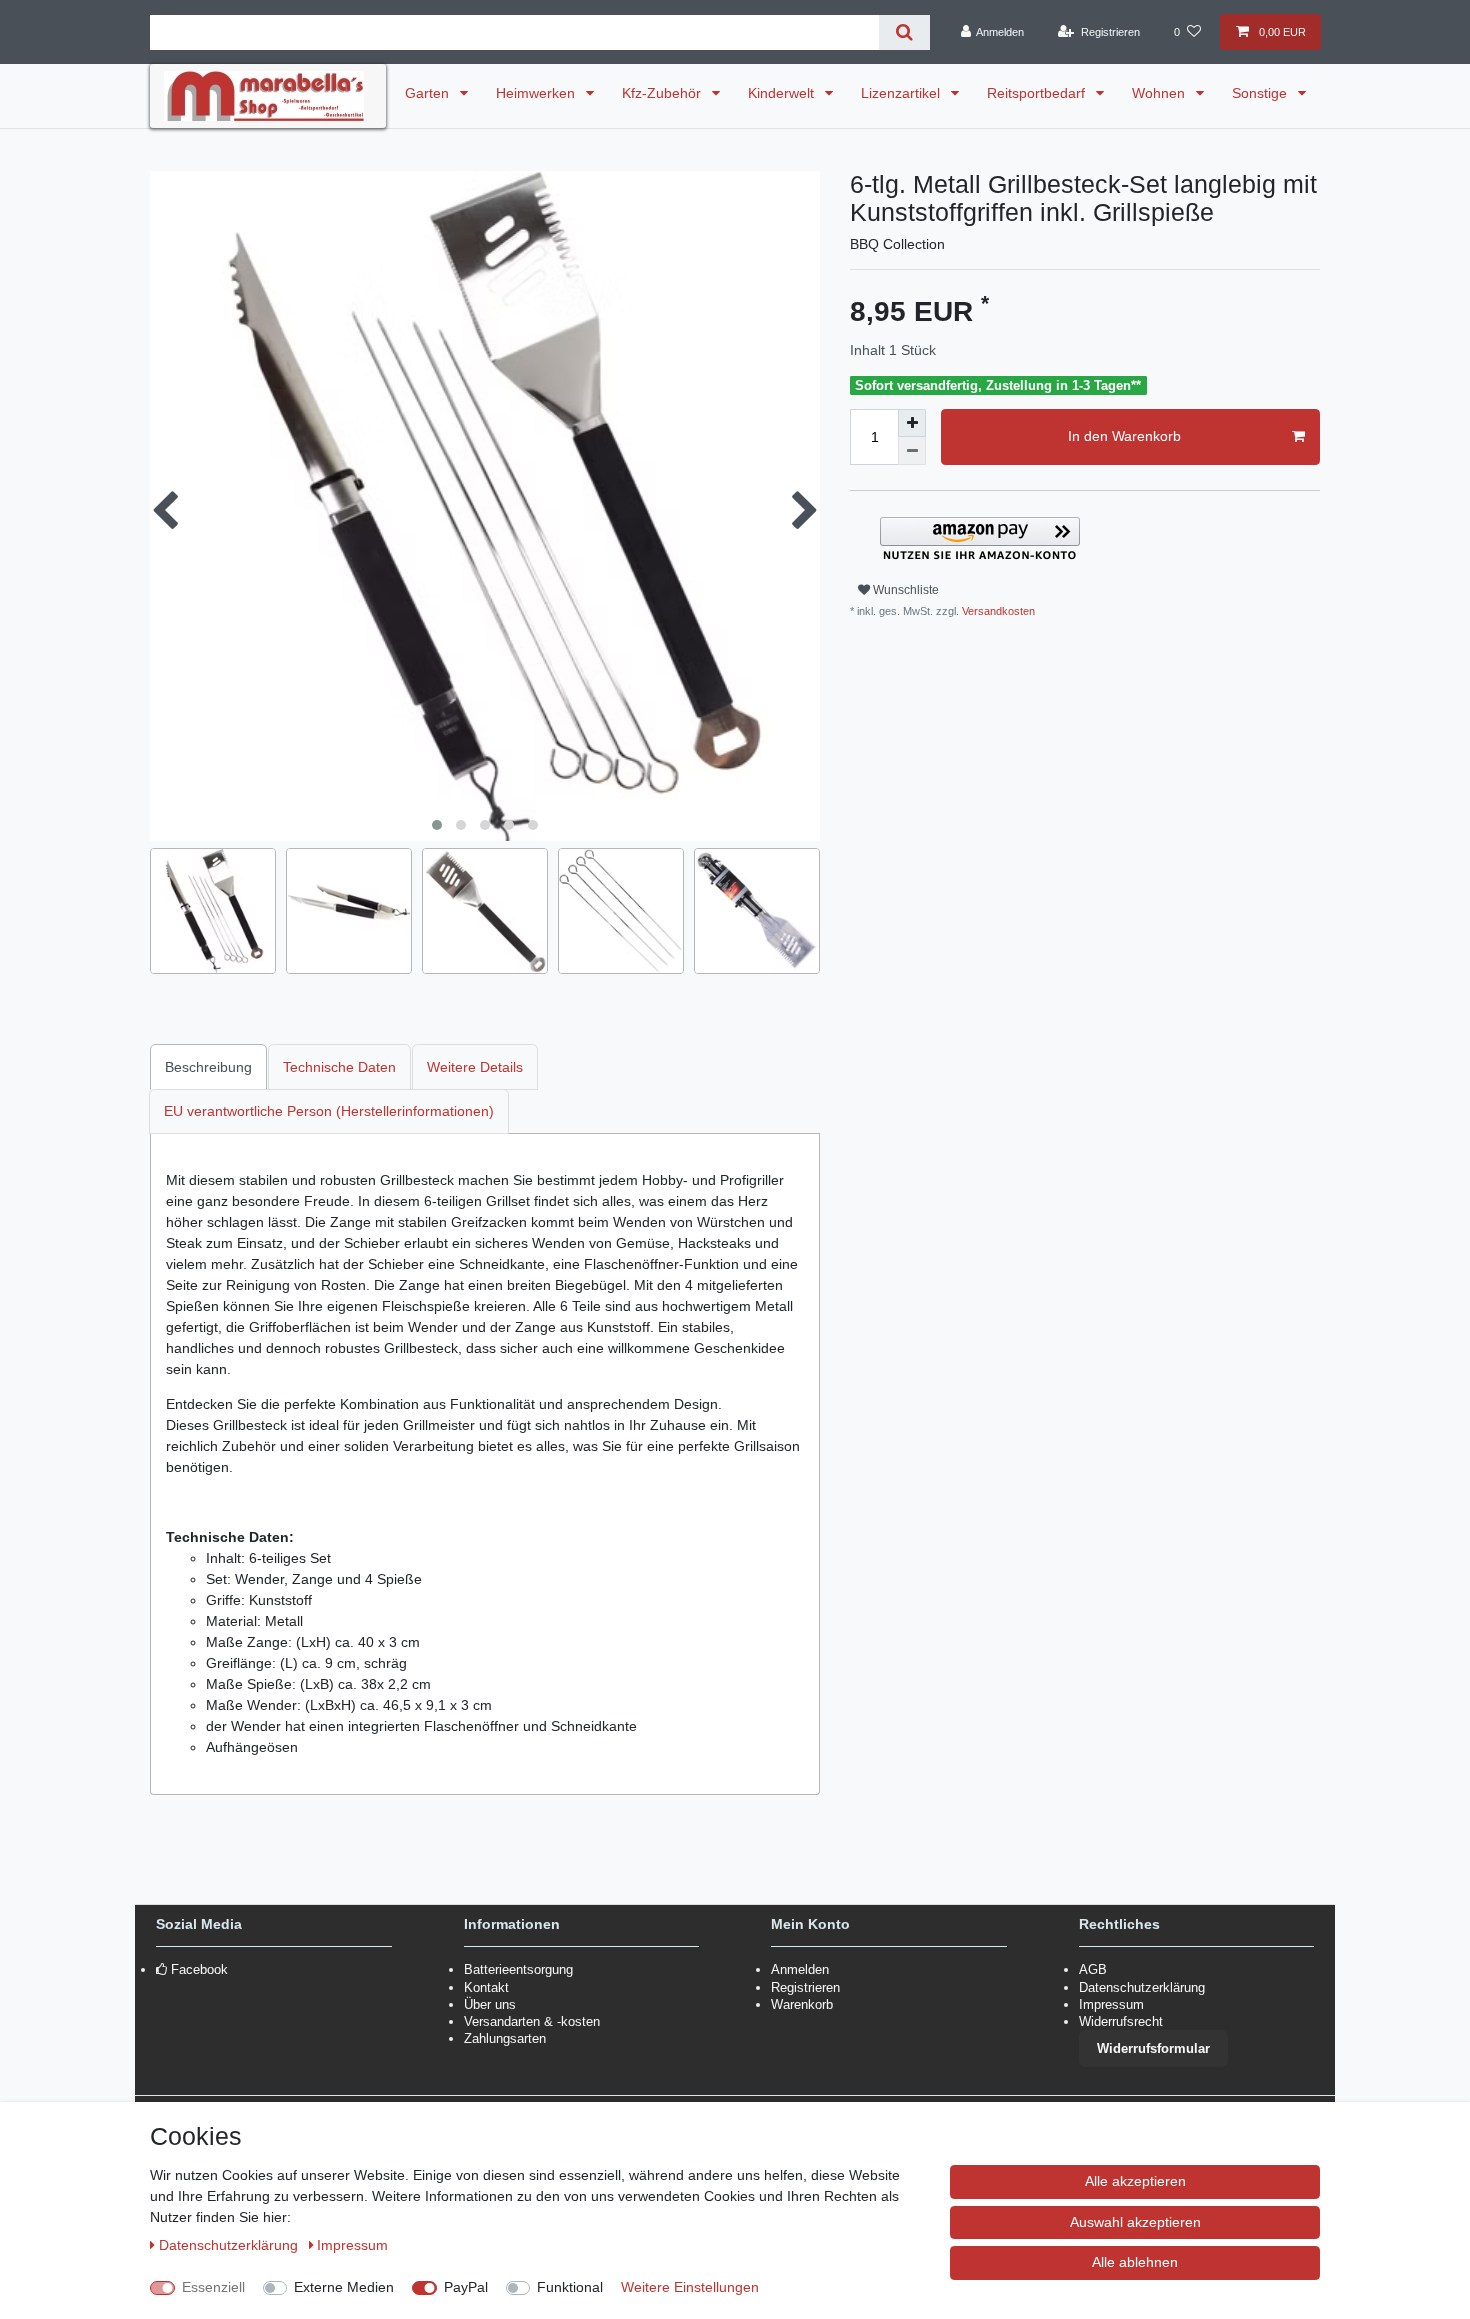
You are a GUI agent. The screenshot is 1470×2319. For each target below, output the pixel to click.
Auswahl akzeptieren (1135, 2222)
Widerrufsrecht (1121, 2021)
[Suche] (904, 32)
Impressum (1111, 2004)
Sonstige (1261, 93)
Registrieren (805, 1987)
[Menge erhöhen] (912, 423)
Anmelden (800, 1969)
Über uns (490, 2004)
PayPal (466, 2287)
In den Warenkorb (1124, 436)
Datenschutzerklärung (1142, 1987)
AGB (1093, 1969)
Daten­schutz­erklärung (230, 2245)
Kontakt (486, 1987)
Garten (429, 93)
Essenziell (213, 2287)
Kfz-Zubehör (663, 93)
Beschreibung (208, 1067)
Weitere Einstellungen (690, 2287)
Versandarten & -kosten (532, 2021)
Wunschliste (904, 590)
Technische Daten (339, 1067)
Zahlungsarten (505, 2038)
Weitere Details (475, 1067)
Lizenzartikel (902, 93)
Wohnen (1160, 93)
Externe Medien (344, 2287)
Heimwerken (537, 93)
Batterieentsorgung (518, 1969)
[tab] (209, 1066)
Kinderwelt (783, 93)
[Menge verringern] (912, 451)
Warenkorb (802, 2004)
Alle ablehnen (1135, 2262)
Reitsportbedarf (1038, 93)
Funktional (570, 2287)
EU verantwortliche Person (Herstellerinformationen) (329, 1111)
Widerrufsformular (1153, 2048)
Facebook (199, 1969)
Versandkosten (997, 611)
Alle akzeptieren (1135, 2181)
